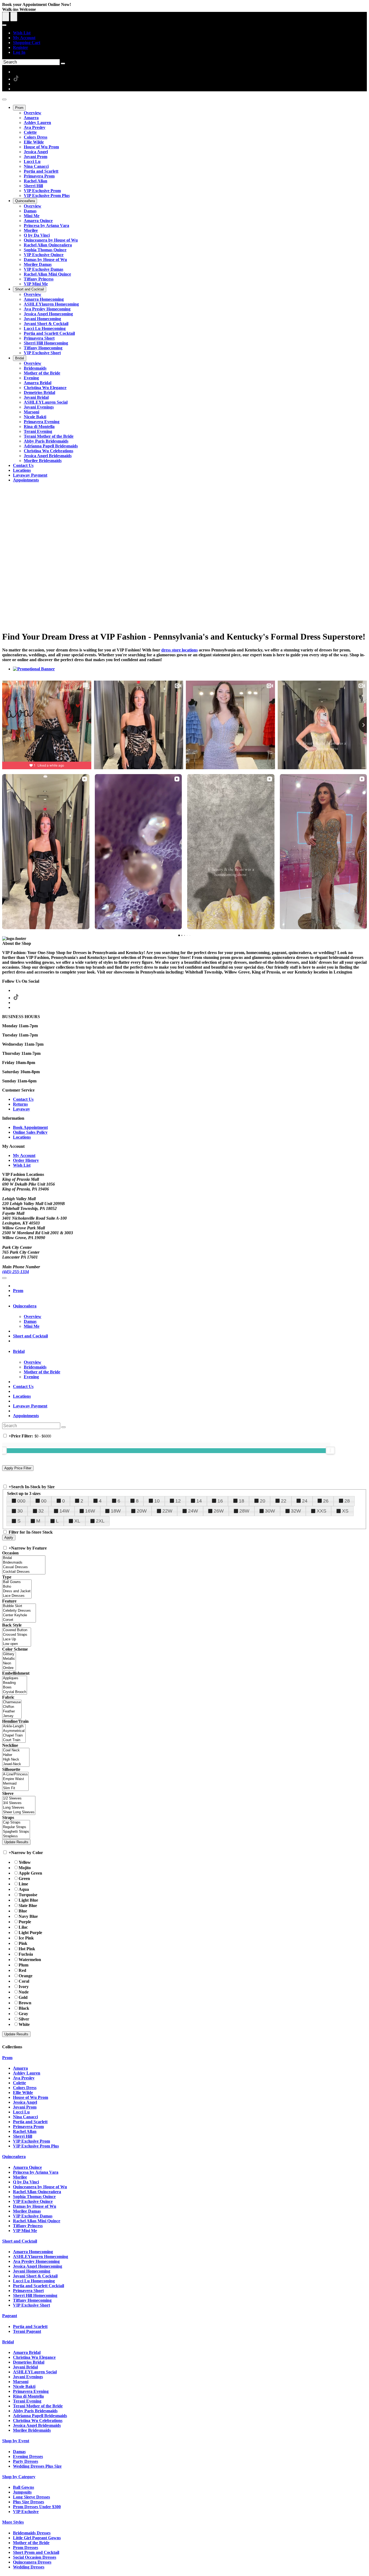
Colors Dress (25, 2088)
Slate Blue (28, 1906)
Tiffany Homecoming (32, 2300)
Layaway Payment (30, 1406)
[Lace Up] (17, 1639)
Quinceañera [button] (25, 1306)
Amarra (20, 2068)
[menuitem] (190, 33)
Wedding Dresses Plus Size (37, 2466)
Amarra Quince (27, 2167)
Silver (24, 2019)
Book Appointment (30, 1127)
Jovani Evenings (28, 2377)
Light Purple (30, 1933)
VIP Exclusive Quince (33, 2201)
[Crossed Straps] (17, 1635)
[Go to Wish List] (14, 17)
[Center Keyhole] (19, 1615)
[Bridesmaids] (24, 1563)
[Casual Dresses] (24, 1567)
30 (20, 1511)
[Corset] (19, 1620)
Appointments (26, 1416)
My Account (24, 38)
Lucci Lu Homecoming (34, 2281)
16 (220, 1501)
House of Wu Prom (31, 2097)
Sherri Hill (23, 2136)
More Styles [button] (13, 2522)
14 (199, 1501)
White (24, 2024)
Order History (26, 1160)
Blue (23, 1911)
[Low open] (17, 1644)
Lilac (23, 1927)
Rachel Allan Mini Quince (37, 2221)
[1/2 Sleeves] (19, 1799)
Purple (25, 1922)
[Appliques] (15, 1678)
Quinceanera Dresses (32, 2562)
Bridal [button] (19, 1351)
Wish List (22, 33)
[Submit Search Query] (63, 1427)
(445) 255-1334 (16, 1272)
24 (305, 1501)
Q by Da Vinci (26, 2182)
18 (241, 1501)
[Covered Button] (17, 1630)
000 (21, 1501)
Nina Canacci (25, 2117)
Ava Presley (24, 2078)
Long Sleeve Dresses (31, 2497)
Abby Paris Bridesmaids (35, 2411)
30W (270, 1511)
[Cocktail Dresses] (24, 1572)
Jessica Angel (25, 2102)
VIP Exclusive (26, 2512)
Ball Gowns (24, 2487)
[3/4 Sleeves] (19, 1803)
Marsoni (21, 2382)
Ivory (24, 1987)
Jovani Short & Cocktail (35, 2276)
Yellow (25, 1862)
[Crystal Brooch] (15, 1692)
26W (219, 1511)
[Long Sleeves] (19, 1808)
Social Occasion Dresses (35, 2557)
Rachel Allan (25, 2131)
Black (24, 2008)
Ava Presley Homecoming (36, 2261)
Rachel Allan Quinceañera (37, 2192)
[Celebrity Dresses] (19, 1611)
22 (284, 1501)
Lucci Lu (21, 2112)
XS (345, 1511)
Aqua (24, 1889)
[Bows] (15, 1687)
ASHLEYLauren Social (35, 2372)
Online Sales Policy (30, 1132)
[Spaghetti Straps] (16, 1832)
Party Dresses (26, 2461)
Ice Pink (26, 1938)
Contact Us (23, 1099)
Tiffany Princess (28, 2226)
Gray (23, 2014)
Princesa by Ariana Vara (36, 2172)
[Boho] (17, 1587)
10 (157, 1501)
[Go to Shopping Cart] (6, 17)
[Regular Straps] (16, 1827)
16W (90, 1511)
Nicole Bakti (24, 2386)
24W (193, 1511)
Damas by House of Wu (35, 2206)
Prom (18, 1291)
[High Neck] (16, 1760)
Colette (19, 2083)
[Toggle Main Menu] (4, 99)
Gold (23, 1997)
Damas (19, 2452)
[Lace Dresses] (17, 1596)
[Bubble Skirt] (19, 1606)
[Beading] (15, 1683)
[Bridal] (24, 1558)
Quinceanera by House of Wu (40, 2187)
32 (41, 1511)
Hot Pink (27, 1949)
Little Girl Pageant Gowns (37, 2538)
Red (22, 1970)
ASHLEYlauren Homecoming (41, 2256)
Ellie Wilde (23, 2092)
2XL (100, 1521)
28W (244, 1511)
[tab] (190, 1306)
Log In (19, 52)
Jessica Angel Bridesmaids (37, 2425)
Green (24, 1879)
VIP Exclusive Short (31, 2305)
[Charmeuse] (12, 1702)
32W (296, 1511)
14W (64, 1511)
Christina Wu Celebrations (38, 2421)
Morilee (20, 2177)
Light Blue (28, 1900)
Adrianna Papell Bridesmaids (40, 2416)
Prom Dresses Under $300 (37, 2507)
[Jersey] (12, 1716)
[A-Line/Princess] (15, 1774)
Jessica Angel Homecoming (38, 2266)
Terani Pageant (27, 2331)
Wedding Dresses (29, 2567)
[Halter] (16, 1755)
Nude (24, 1992)
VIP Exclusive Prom (31, 2141)
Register (21, 47)
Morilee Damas (27, 2211)
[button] (19, 108)
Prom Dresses (26, 2547)
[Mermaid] (15, 1784)
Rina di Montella (28, 2396)
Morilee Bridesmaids (32, 2430)
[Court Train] (14, 1740)
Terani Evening (27, 2401)
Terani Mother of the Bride (38, 2406)
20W (142, 1511)
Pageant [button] (10, 2316)
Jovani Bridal (25, 2367)
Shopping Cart (27, 43)
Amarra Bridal (27, 2352)
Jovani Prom (25, 2107)
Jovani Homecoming (32, 2271)
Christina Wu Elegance (34, 2357)
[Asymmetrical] (14, 1731)
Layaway (21, 1109)
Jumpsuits (22, 2492)
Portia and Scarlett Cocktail (38, 2286)
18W (116, 1511)
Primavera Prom (28, 2127)
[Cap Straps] (16, 1823)
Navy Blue (28, 1916)
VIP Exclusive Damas (33, 2216)
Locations (22, 1137)
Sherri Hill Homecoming (35, 2295)
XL (77, 1521)
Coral (24, 1981)
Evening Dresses (28, 2456)
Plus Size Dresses (28, 2502)
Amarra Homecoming (33, 2252)
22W (167, 1511)
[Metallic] (9, 1659)
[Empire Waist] (15, 1779)
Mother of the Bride (31, 2543)
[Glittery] (9, 1654)
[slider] (330, 1450)
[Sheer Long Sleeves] (19, 1812)
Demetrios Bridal (29, 2362)
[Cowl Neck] (16, 1750)
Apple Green (30, 1873)
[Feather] (12, 1712)
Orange (26, 1976)
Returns (20, 1104)
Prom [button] (7, 2058)
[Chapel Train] (14, 1736)
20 (263, 1501)
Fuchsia (26, 1954)
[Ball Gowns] (17, 1582)
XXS (321, 1511)
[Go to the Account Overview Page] (4, 25)
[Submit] (63, 63)
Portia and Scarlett (30, 2122)
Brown (25, 2003)
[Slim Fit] (15, 1788)
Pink (23, 1943)
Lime (23, 1884)
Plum (24, 1965)
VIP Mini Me (25, 2231)
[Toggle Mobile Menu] (4, 1278)
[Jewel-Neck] (16, 1764)
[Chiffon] (12, 1707)
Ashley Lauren (27, 2073)
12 (178, 1501)
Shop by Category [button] (19, 2477)
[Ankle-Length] (14, 1726)
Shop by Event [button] (16, 2441)
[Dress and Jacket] (17, 1591)
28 (347, 1501)
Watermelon (30, 1960)
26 (326, 1501)
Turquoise (28, 1895)
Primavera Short (28, 2291)
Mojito (25, 1868)
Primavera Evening (31, 2391)
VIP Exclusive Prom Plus (36, 2146)
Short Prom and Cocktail (36, 2552)
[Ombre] (9, 1668)
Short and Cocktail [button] (20, 2241)
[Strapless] (16, 1836)
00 (44, 1501)
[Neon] (9, 1663)
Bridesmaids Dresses (32, 2533)
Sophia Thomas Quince (34, 2197)
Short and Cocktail (30, 1336)
